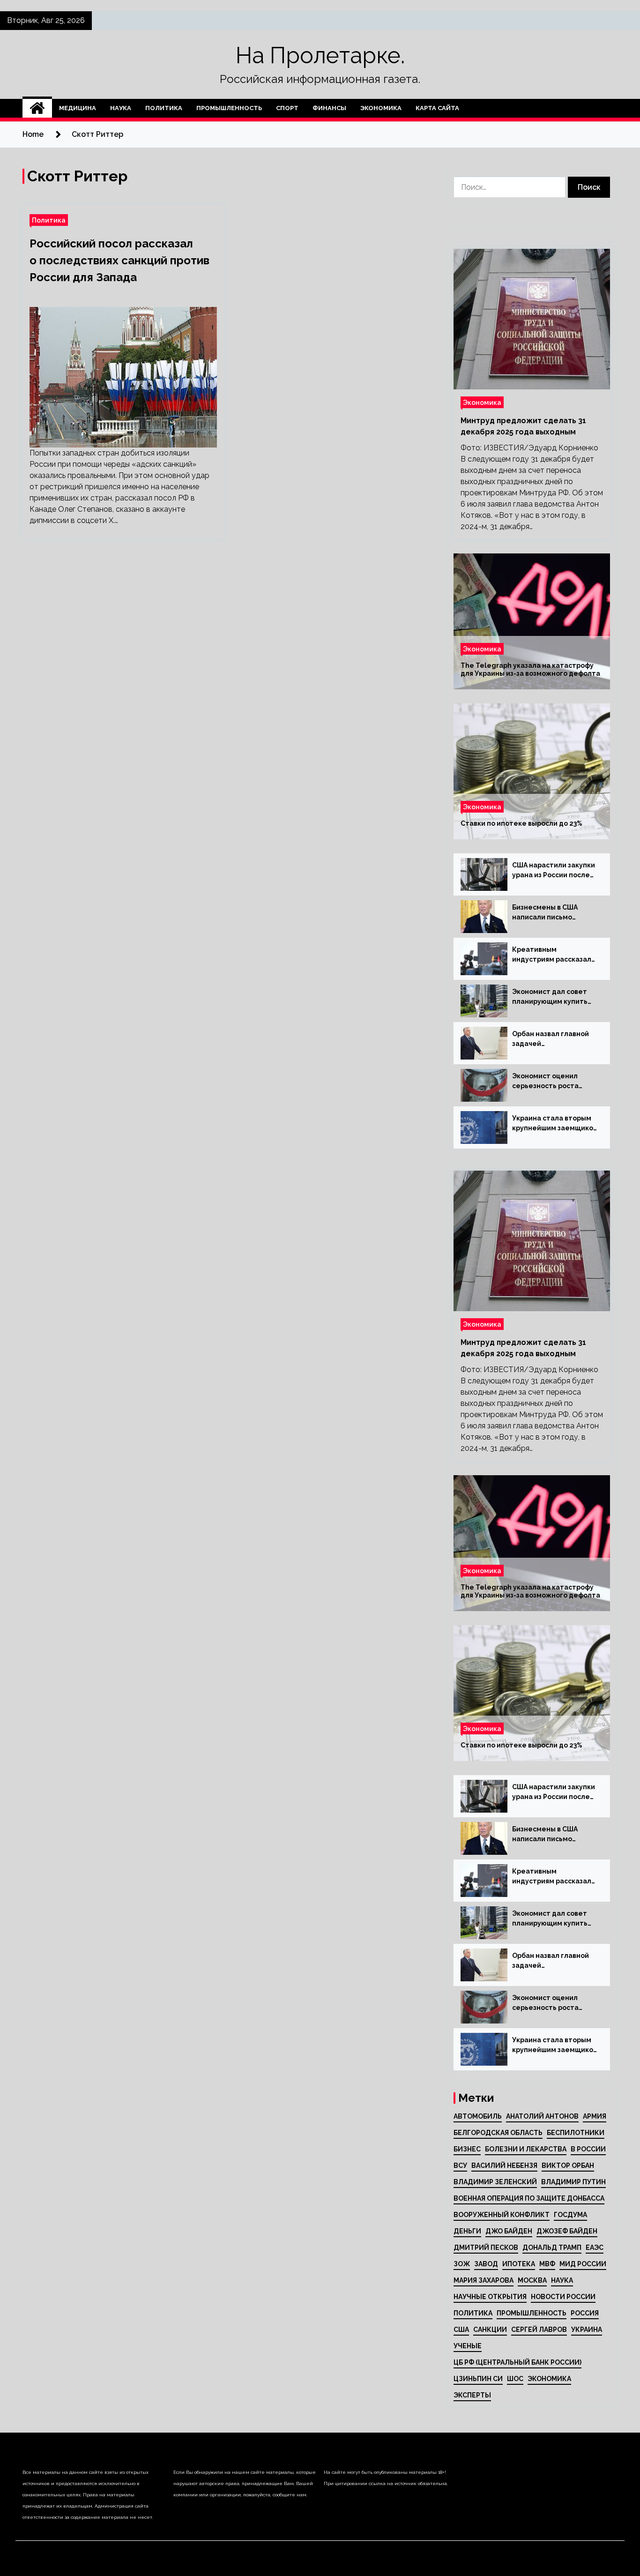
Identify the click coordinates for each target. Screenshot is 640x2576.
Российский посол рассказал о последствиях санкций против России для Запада (119, 260)
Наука (121, 108)
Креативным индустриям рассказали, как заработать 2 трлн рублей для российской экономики (555, 955)
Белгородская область (498, 2133)
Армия (595, 2116)
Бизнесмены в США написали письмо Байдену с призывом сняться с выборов (547, 913)
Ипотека (519, 2264)
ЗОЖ (462, 2264)
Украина (587, 2330)
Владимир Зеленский (495, 2182)
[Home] (37, 108)
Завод (486, 2264)
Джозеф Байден (567, 2231)
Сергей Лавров (539, 2330)
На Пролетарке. (320, 55)
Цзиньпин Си (478, 2379)
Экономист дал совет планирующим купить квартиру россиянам (550, 997)
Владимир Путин (573, 2182)
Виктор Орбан (568, 2165)
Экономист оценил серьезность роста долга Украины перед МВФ (550, 1082)
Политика (164, 108)
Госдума (570, 2215)
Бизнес (467, 2149)
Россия (585, 2313)
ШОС (515, 2379)
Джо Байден (509, 2231)
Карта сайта (437, 108)
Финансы (329, 108)
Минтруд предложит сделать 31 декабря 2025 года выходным (523, 426)
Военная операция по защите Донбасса (529, 2198)
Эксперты (472, 2395)
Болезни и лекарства (526, 2149)
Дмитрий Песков (486, 2247)
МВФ (547, 2264)
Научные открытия (490, 2297)
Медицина (78, 108)
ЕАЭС (595, 2247)
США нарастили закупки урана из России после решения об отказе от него (554, 871)
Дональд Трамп (552, 2247)
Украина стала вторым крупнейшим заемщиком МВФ (555, 1124)
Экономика (381, 108)
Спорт (287, 108)
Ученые (468, 2346)
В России (588, 2149)
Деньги (467, 2231)
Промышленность (229, 108)
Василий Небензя (504, 2165)
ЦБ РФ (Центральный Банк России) (517, 2362)
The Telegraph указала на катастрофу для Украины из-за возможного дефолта (530, 669)
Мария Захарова (484, 2280)
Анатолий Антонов (542, 2116)
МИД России (583, 2264)
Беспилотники (576, 2133)
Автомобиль (478, 2116)
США (461, 2330)
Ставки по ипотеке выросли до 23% (521, 823)
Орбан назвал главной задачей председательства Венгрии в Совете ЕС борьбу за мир (551, 1039)
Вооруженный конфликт (502, 2215)
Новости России (563, 2297)
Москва (532, 2280)
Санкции (490, 2330)
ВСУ (460, 2165)
